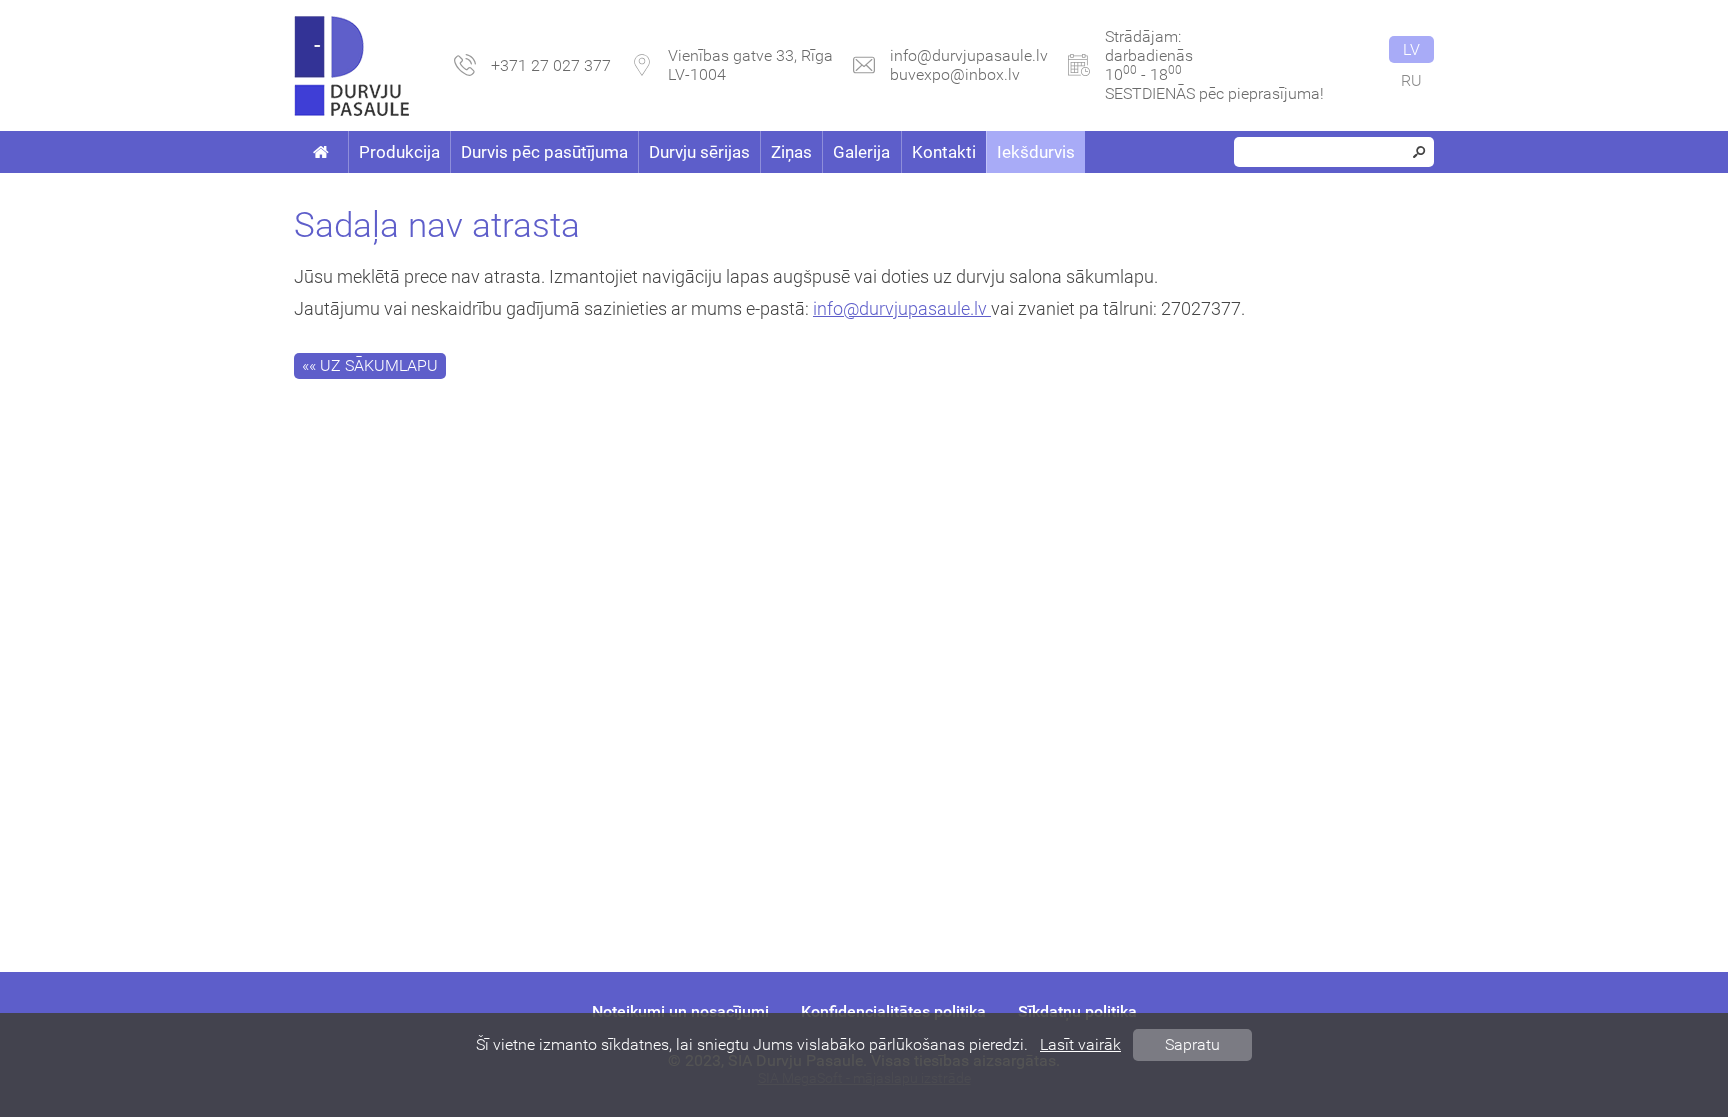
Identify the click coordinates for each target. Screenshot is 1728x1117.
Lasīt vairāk (1080, 1044)
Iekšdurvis (1036, 152)
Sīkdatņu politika (1077, 1011)
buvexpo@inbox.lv (955, 74)
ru (1411, 80)
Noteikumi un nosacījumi (680, 1011)
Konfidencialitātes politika (893, 1011)
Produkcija (399, 152)
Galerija (861, 152)
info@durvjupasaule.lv (969, 55)
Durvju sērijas (699, 152)
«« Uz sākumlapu (370, 365)
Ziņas (791, 152)
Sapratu (1192, 1044)
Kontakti (944, 152)
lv (1411, 49)
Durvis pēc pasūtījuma (544, 152)
